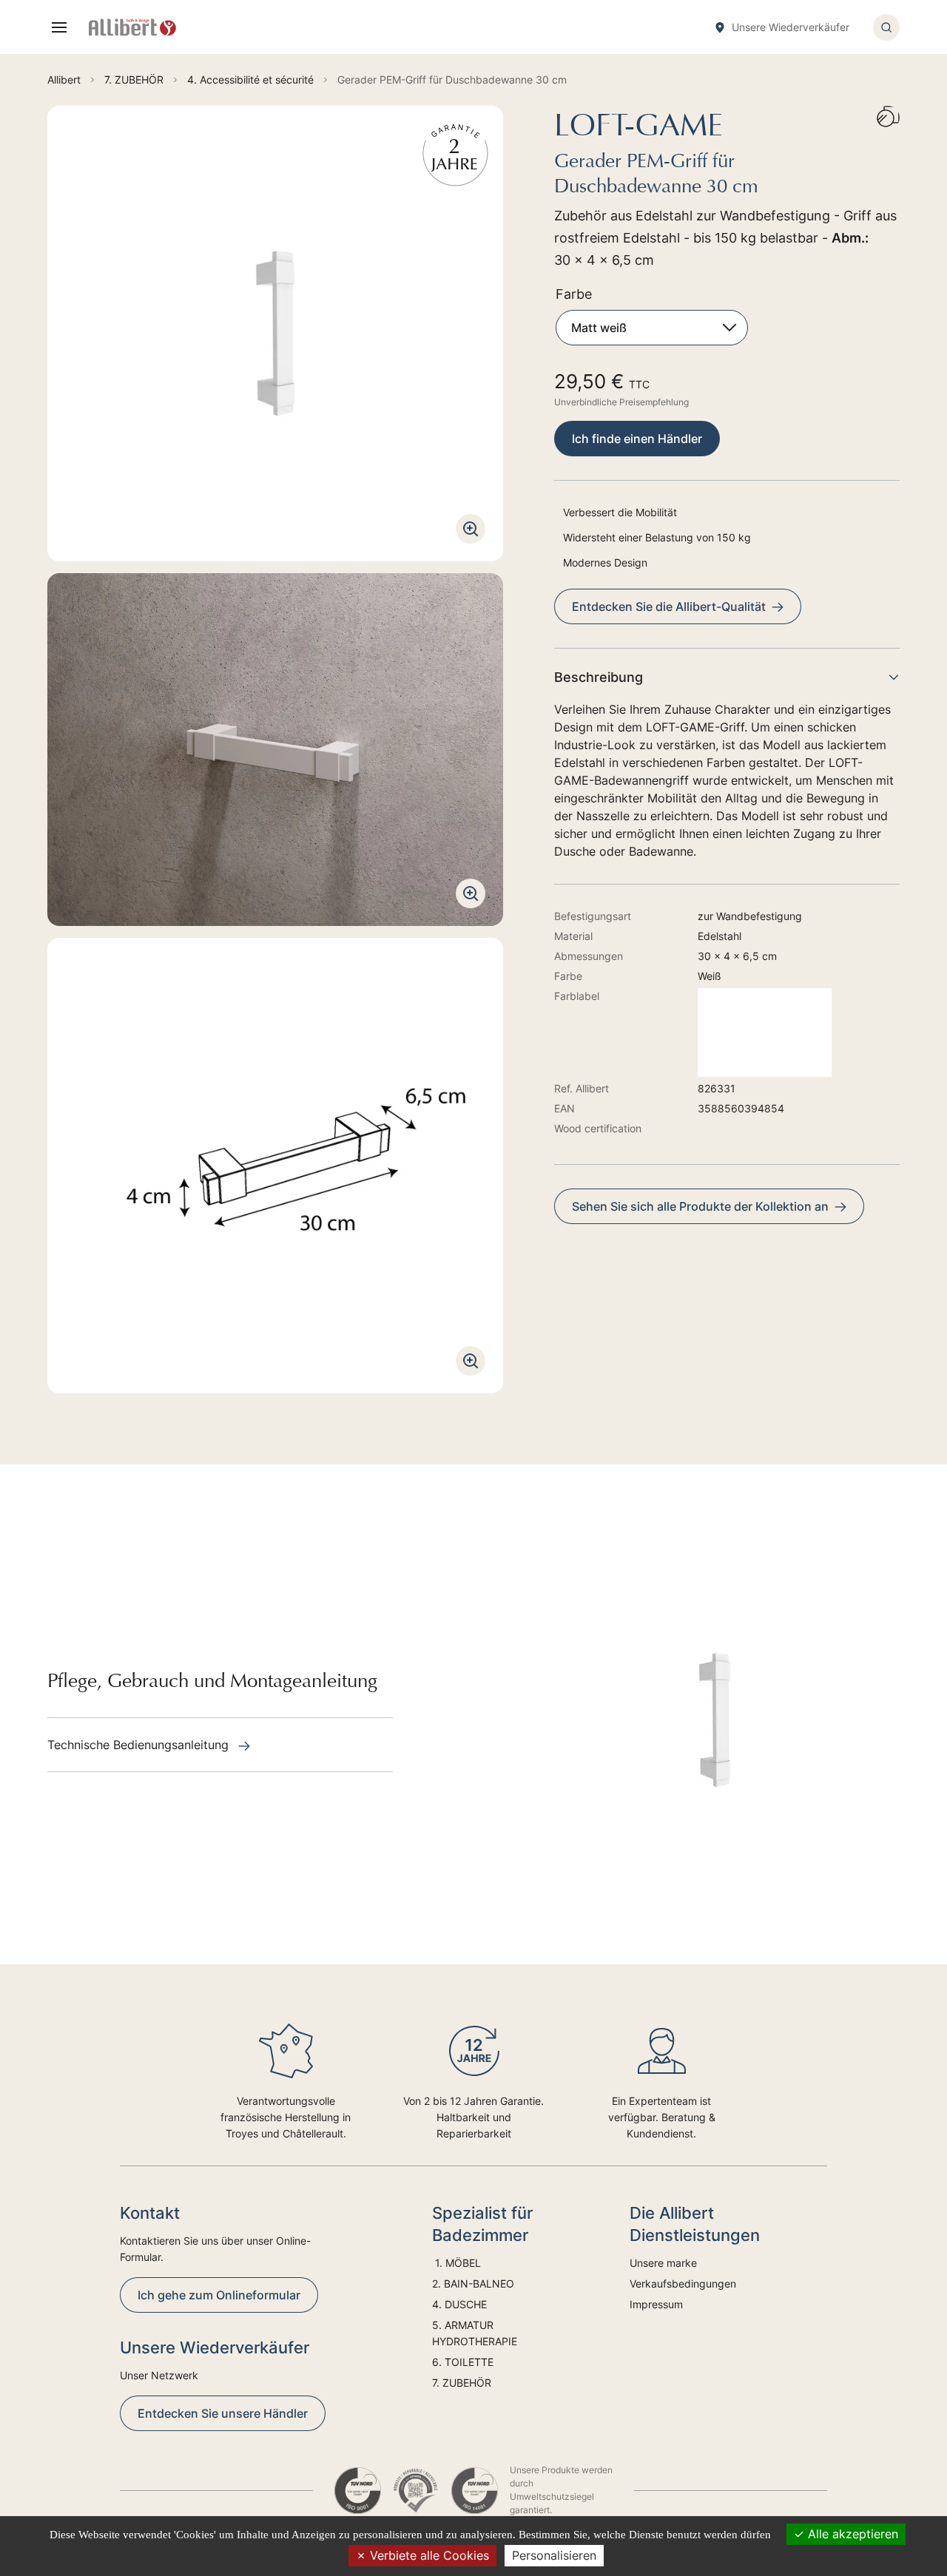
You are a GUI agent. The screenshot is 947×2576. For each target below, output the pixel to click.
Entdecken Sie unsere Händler (223, 2413)
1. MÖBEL (456, 2263)
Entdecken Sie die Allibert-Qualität (669, 606)
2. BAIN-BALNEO (473, 2283)
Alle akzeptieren (851, 2534)
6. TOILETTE (463, 2362)
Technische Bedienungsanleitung (140, 1745)
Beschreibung (599, 677)
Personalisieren (554, 2555)
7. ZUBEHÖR (462, 2383)
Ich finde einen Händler (637, 439)
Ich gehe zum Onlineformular (219, 2295)
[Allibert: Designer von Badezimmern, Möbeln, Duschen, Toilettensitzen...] (132, 27)
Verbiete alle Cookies (428, 2555)
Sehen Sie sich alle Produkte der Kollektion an (700, 1206)
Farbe (574, 294)
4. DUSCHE (461, 2304)
